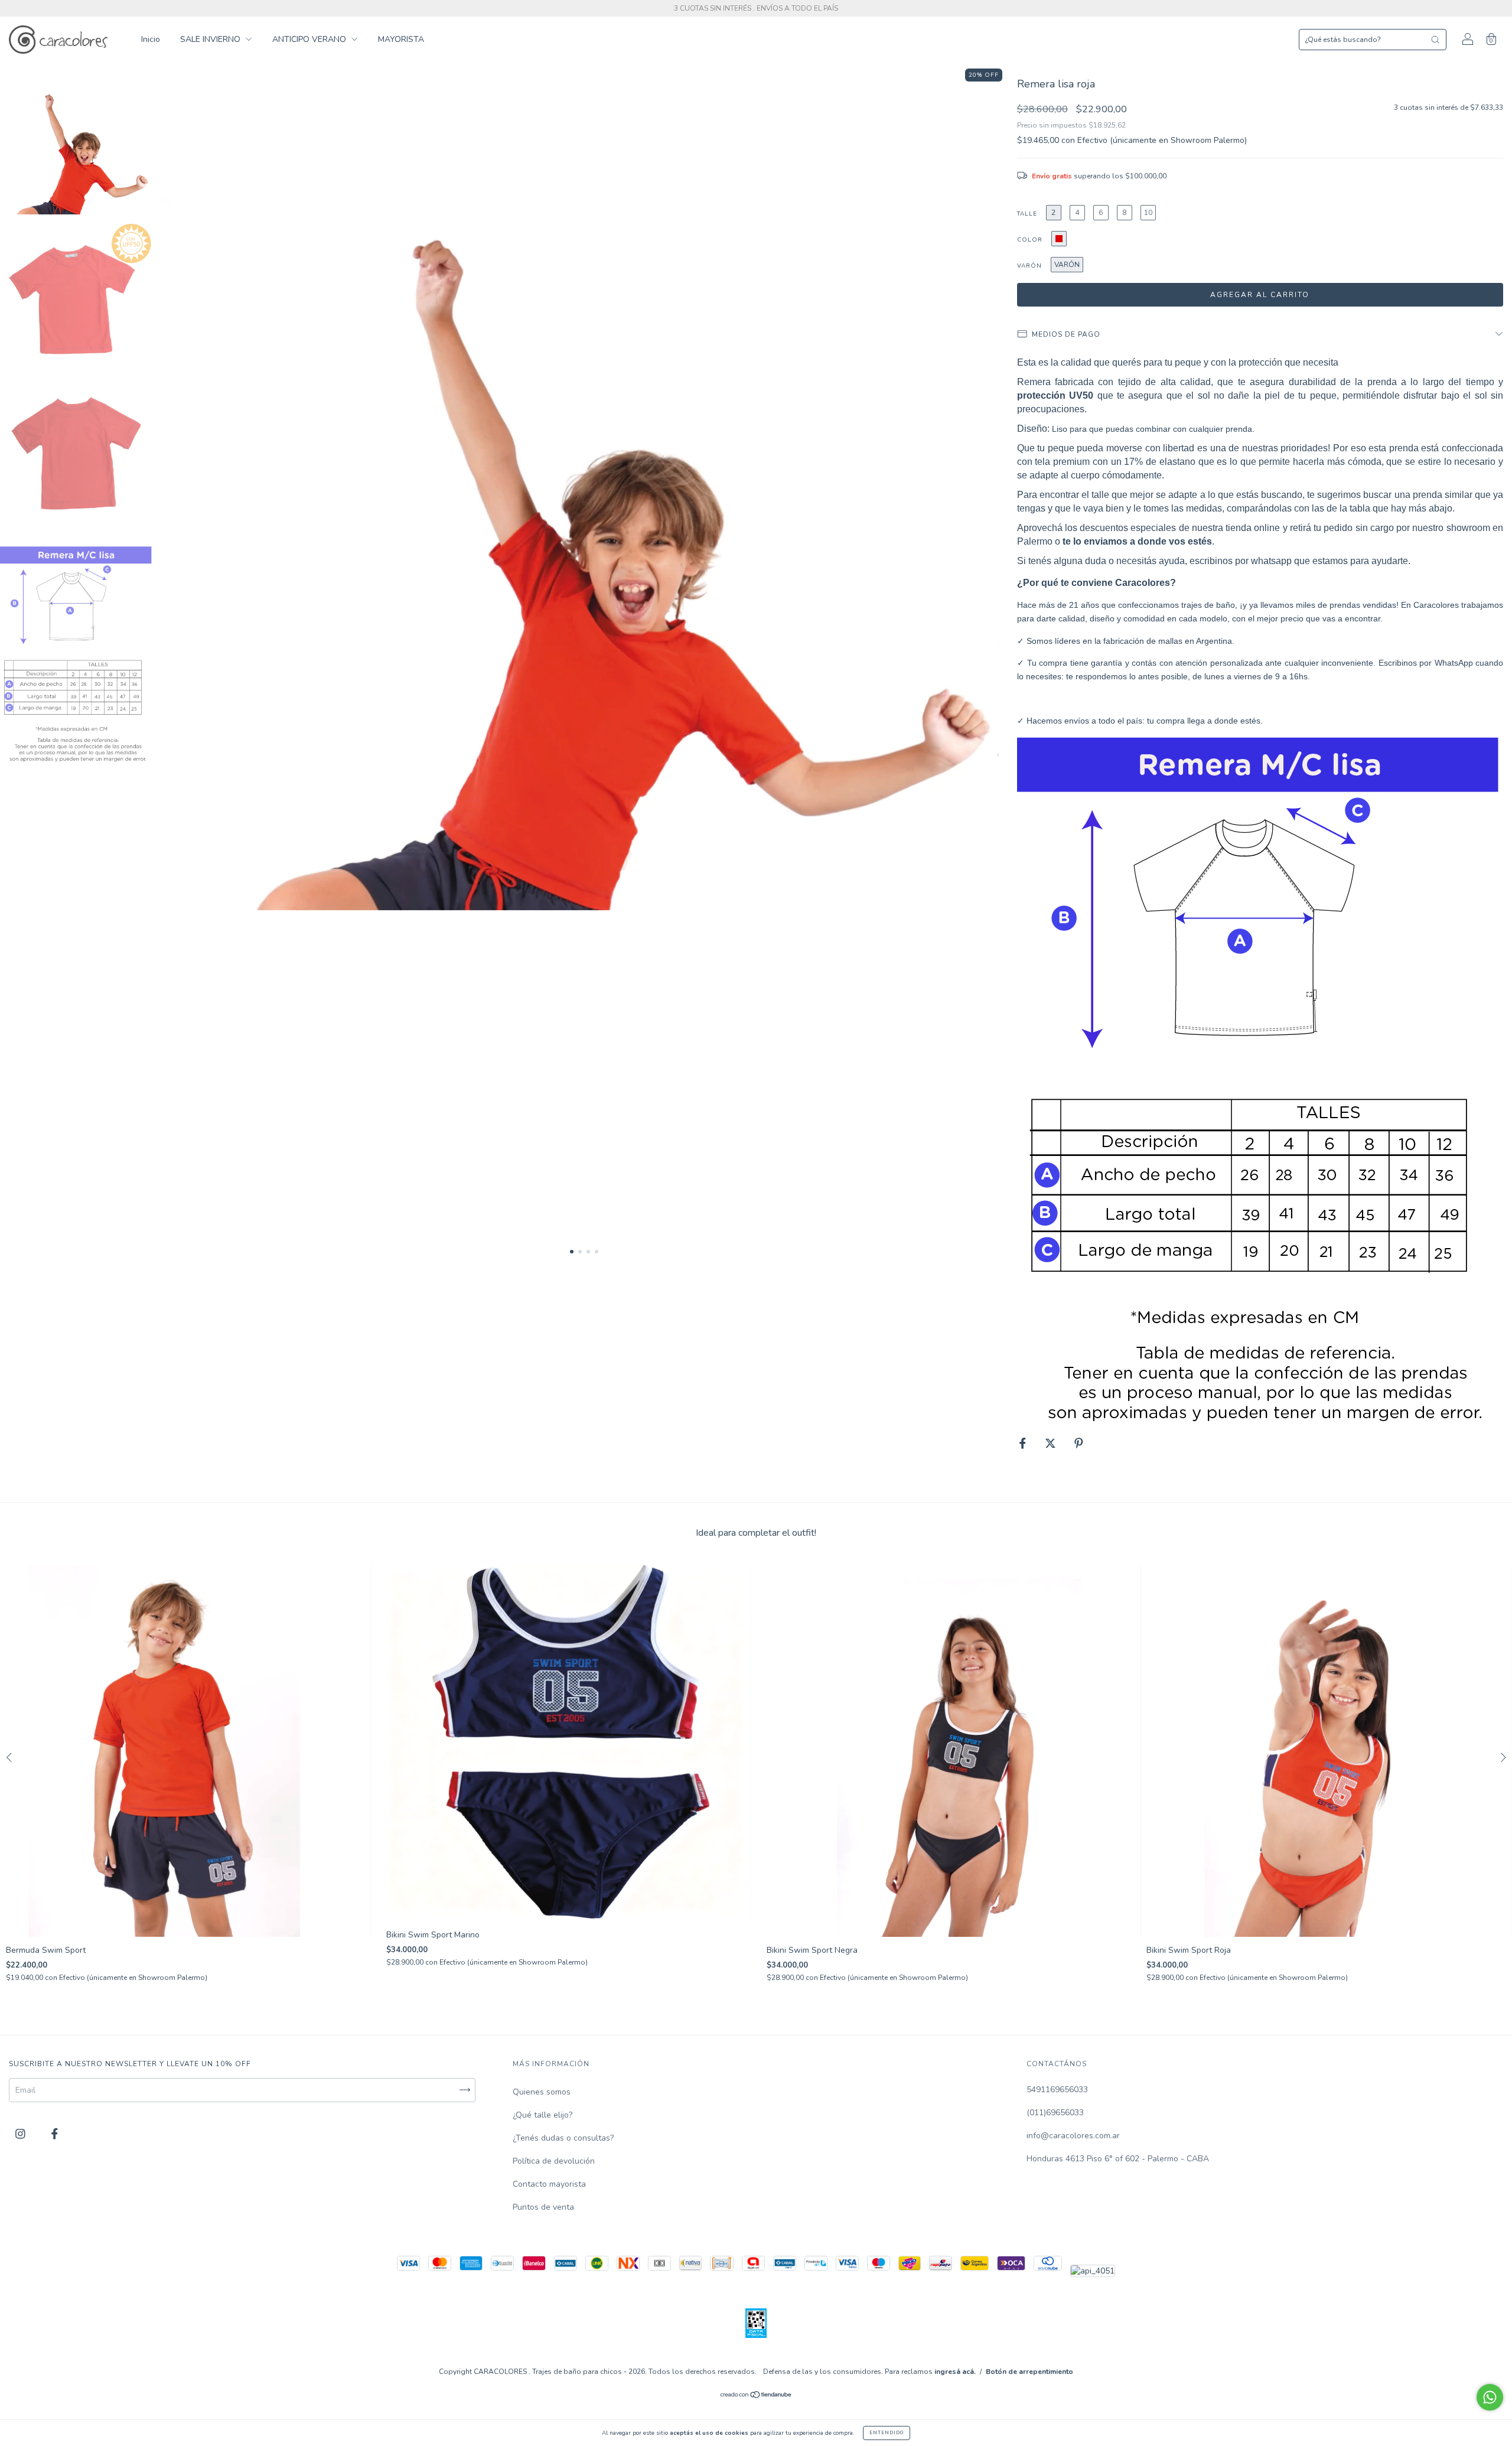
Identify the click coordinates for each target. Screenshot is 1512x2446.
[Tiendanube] (756, 2396)
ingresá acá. (955, 2372)
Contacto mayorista (549, 2184)
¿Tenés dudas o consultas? (563, 2138)
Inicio (151, 39)
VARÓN (1029, 266)
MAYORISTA (401, 39)
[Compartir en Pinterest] (1079, 1443)
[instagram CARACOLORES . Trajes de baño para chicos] (22, 2134)
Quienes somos (542, 2092)
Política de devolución (554, 2161)
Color (1030, 240)
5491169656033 (1057, 2090)
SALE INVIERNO (211, 39)
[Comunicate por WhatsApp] (1490, 2397)
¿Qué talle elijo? (542, 2115)
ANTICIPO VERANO (310, 39)
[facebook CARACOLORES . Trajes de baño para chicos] (55, 2134)
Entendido (887, 2433)
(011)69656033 (1055, 2113)
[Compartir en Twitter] (1052, 1443)
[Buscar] (1435, 40)
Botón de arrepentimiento (1029, 2372)
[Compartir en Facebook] (1024, 1443)
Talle (1027, 214)
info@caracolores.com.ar (1073, 2136)
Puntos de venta (543, 2207)
